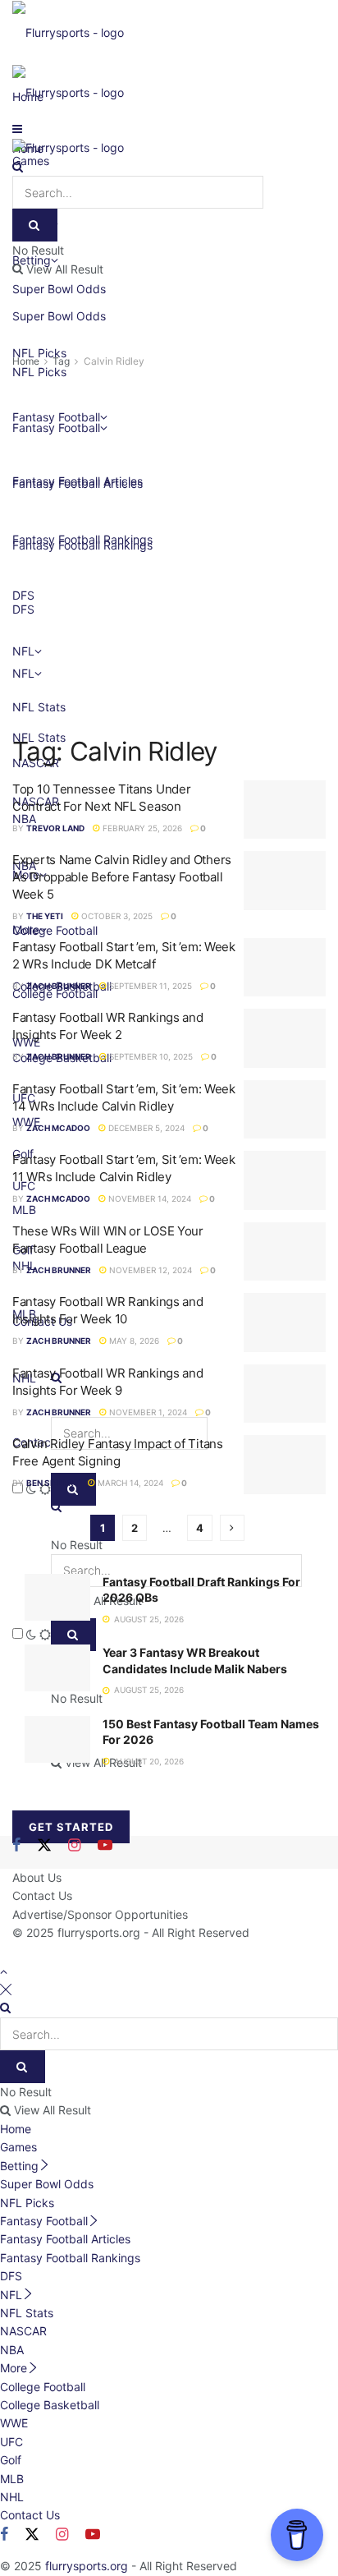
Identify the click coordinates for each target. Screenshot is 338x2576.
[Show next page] (232, 1528)
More (14, 2368)
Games (18, 2147)
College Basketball (50, 2405)
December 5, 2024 (145, 1128)
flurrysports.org (99, 1932)
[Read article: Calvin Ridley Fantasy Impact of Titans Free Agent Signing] (285, 1465)
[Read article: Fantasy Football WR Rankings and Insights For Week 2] (285, 1038)
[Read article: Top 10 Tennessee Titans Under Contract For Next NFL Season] (285, 810)
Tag (61, 361)
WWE (14, 2423)
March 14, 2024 (129, 1483)
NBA (12, 2350)
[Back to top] (4, 1971)
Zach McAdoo (58, 1128)
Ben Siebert (53, 1483)
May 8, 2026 (133, 1341)
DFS (11, 2276)
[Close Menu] (6, 1989)
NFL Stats (27, 2313)
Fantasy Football (44, 2221)
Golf (11, 2460)
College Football (43, 2387)
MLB (12, 2479)
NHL (12, 2497)
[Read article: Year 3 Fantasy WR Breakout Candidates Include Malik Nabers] (57, 1668)
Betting (19, 2166)
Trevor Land (55, 828)
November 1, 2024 (147, 1412)
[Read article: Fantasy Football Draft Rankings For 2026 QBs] (57, 1597)
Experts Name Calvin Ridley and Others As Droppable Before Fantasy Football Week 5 (122, 877)
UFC (11, 2442)
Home (26, 361)
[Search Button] (18, 166)
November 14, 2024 (148, 1198)
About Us (37, 1877)
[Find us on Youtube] (105, 1846)
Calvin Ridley (114, 361)
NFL (11, 2295)
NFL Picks (27, 2203)
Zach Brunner (59, 986)
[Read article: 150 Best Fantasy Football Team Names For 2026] (57, 1739)
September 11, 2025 (149, 986)
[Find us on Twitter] (44, 1846)
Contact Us (42, 1895)
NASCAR (23, 2331)
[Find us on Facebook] (16, 1846)
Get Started (71, 1827)
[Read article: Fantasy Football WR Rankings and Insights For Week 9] (285, 1394)
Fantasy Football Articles (65, 2239)
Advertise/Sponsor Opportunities (100, 1914)
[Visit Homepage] (68, 32)
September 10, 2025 (150, 1056)
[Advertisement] (169, 548)
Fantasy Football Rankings (70, 2258)
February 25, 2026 (141, 828)
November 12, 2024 (149, 1270)
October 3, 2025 (116, 916)
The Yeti (45, 916)
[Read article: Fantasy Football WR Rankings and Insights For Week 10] (285, 1322)
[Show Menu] (17, 129)
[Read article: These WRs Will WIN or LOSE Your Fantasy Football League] (285, 1252)
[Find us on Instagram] (74, 1846)
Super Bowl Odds (59, 316)
